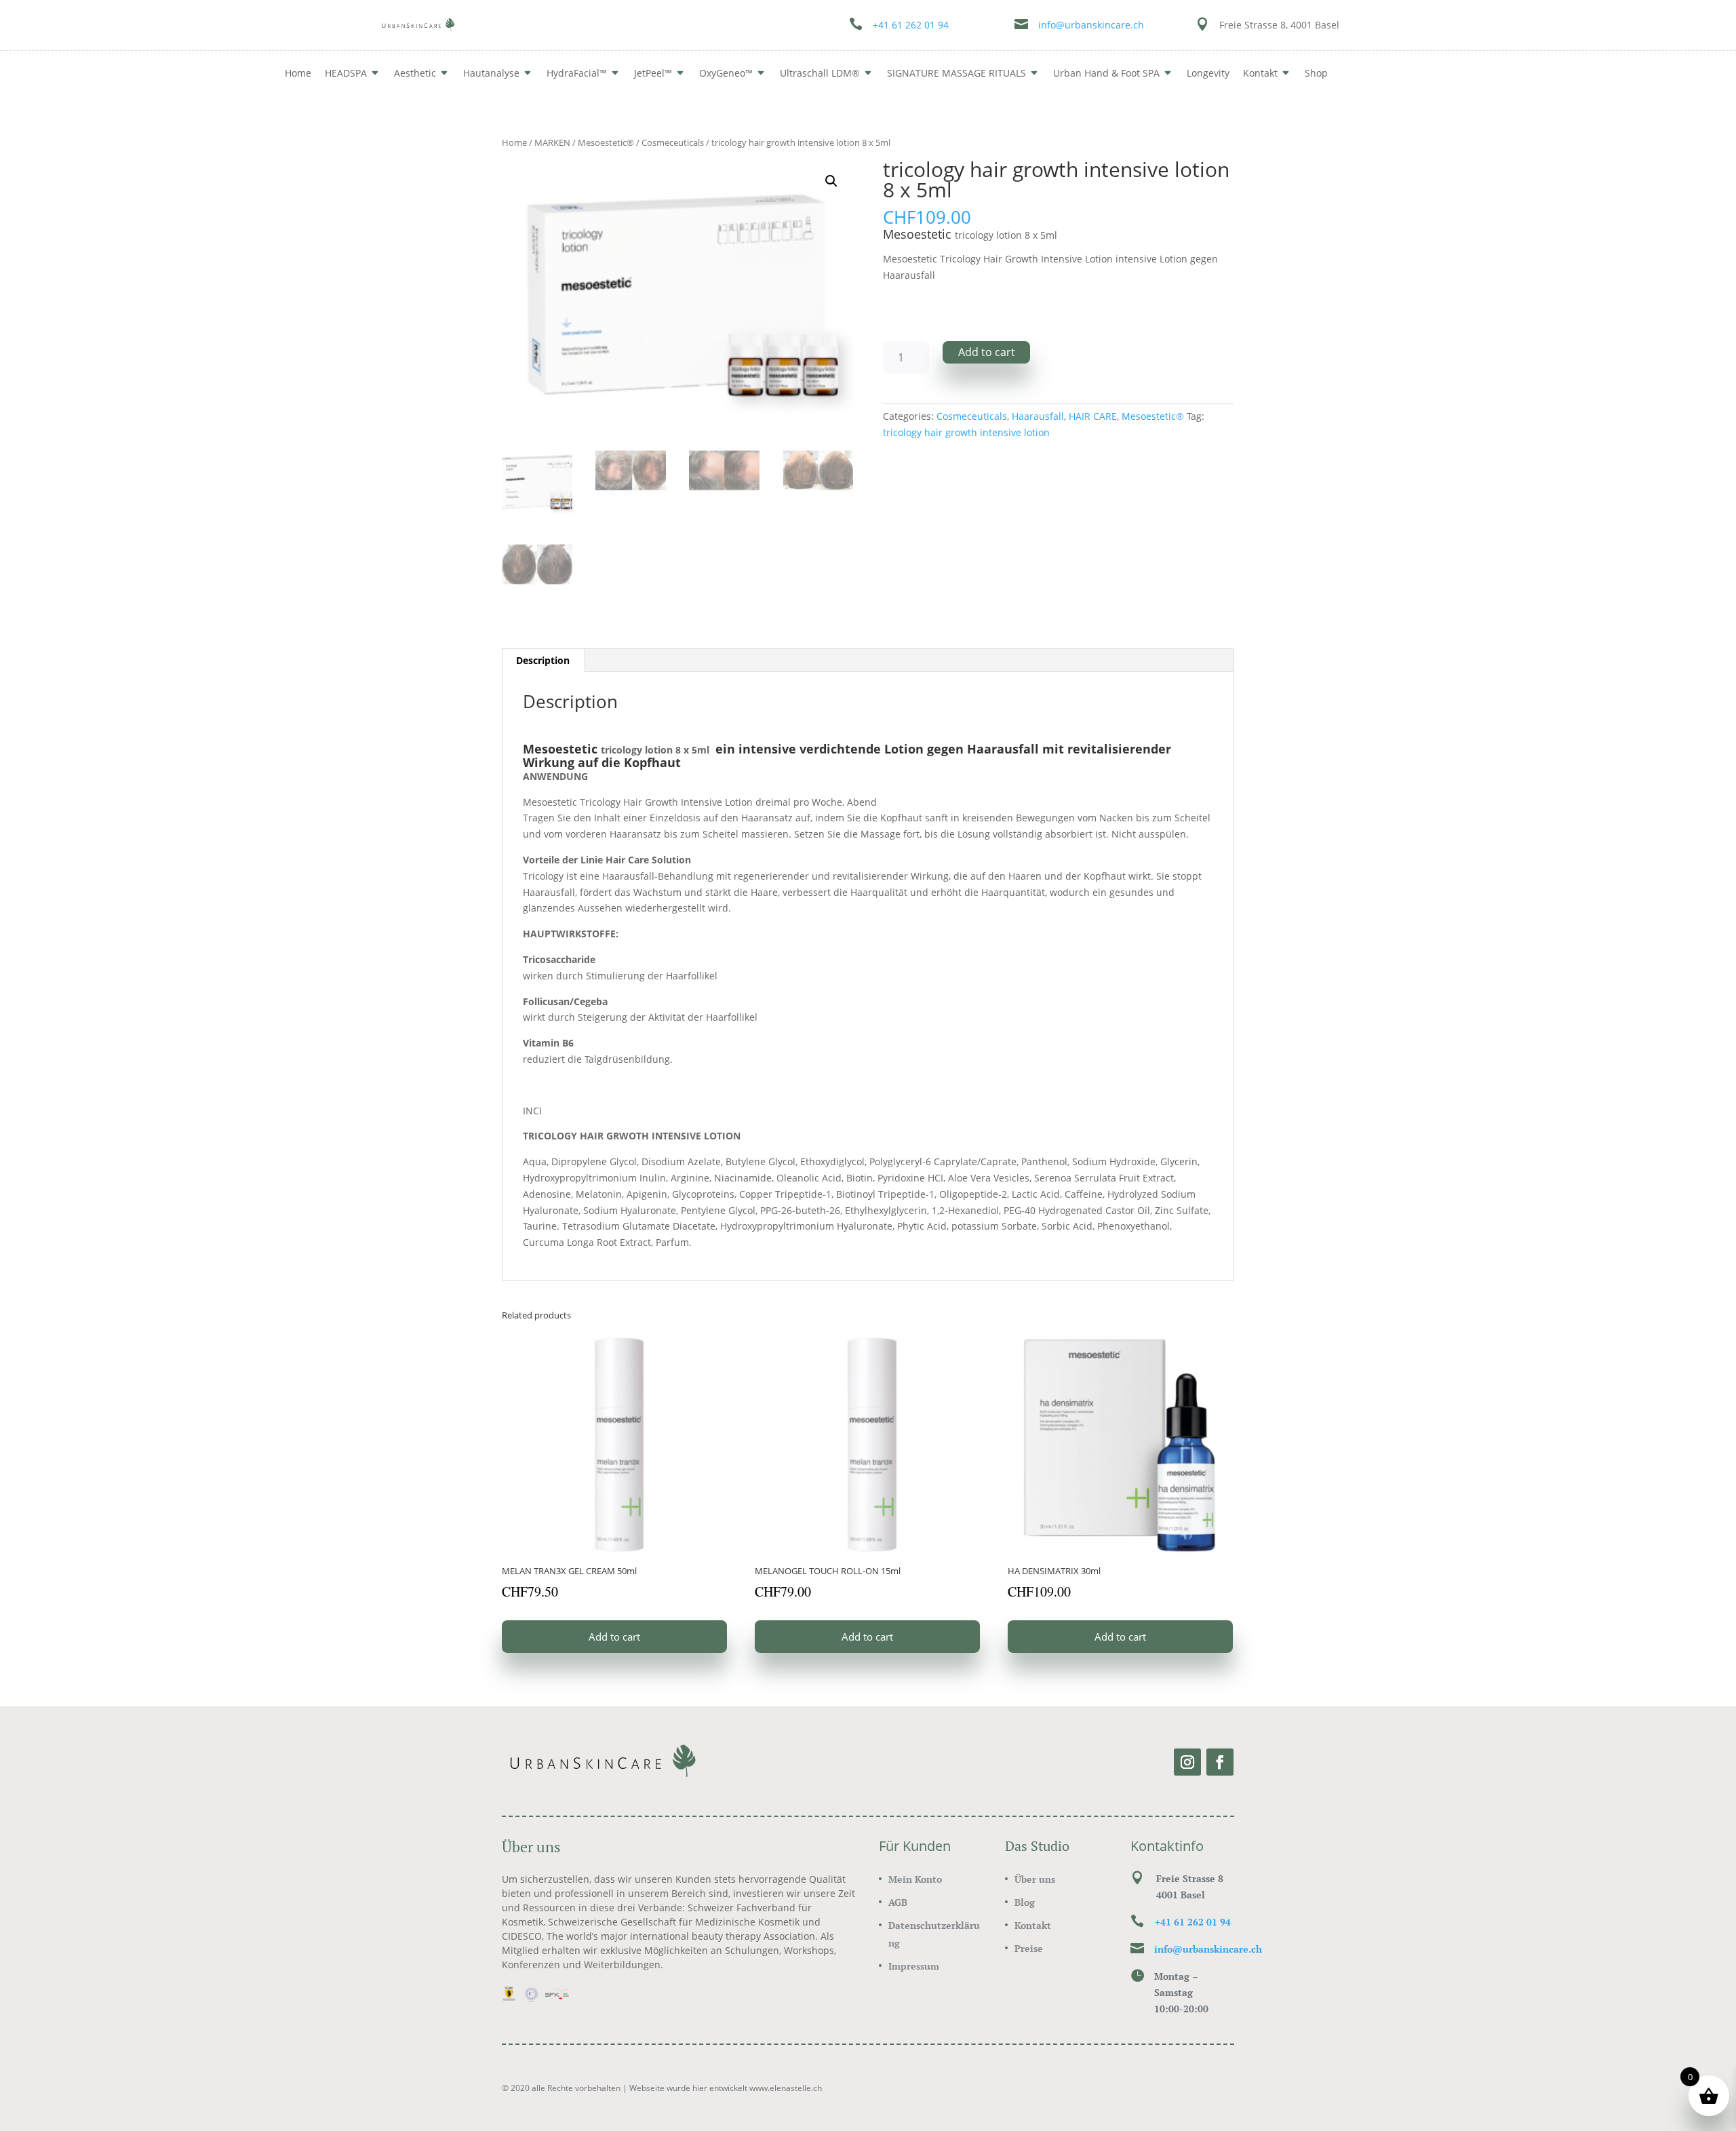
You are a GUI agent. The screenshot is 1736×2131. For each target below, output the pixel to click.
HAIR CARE (1093, 416)
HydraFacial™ (577, 73)
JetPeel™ (653, 73)
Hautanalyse (491, 73)
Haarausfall (1038, 416)
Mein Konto (915, 1879)
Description (543, 660)
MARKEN (552, 142)
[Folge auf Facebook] (1220, 1762)
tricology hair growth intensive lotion (966, 432)
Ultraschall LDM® (820, 73)
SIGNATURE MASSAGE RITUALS (956, 73)
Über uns (1035, 1879)
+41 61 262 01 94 (911, 25)
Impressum (914, 1966)
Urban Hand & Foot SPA (1106, 73)
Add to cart (987, 352)
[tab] (543, 661)
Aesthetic (415, 73)
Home (298, 73)
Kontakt (1033, 1925)
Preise (1029, 1948)
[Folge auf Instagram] (1187, 1762)
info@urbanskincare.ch (1091, 25)
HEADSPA (346, 73)
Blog (1025, 1902)
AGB (898, 1902)
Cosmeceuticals (673, 142)
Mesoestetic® (606, 142)
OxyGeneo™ (726, 73)
